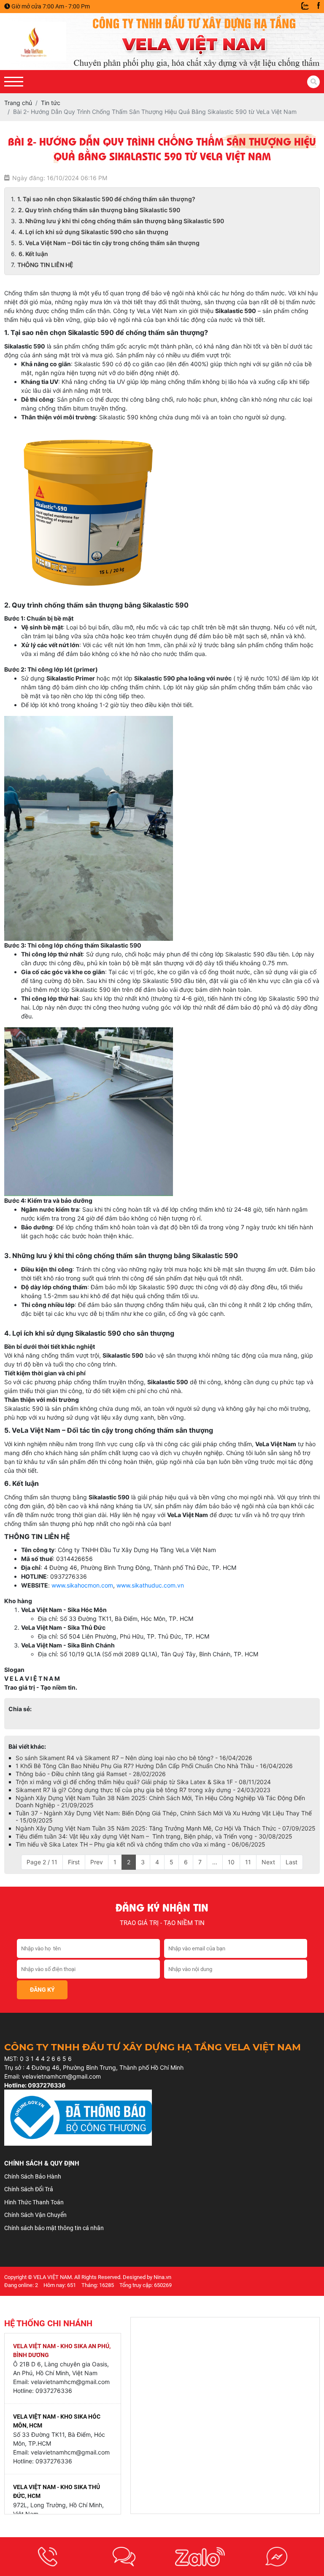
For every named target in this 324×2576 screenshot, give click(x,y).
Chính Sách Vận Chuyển (35, 2215)
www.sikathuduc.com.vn (150, 1585)
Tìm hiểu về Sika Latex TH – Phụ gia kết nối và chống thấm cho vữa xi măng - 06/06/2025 (140, 1844)
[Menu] (14, 82)
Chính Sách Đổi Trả (29, 2189)
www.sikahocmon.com (82, 1585)
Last (292, 1862)
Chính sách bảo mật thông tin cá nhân (54, 2228)
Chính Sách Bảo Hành (33, 2176)
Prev (97, 1862)
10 (231, 1862)
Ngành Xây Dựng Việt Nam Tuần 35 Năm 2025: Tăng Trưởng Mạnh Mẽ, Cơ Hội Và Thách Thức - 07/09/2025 (166, 1828)
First (74, 1862)
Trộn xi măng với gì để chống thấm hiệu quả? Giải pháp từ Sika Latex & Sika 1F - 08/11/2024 (143, 1782)
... (215, 1862)
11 (248, 1862)
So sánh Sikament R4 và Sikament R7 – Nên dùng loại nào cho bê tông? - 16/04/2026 (134, 1758)
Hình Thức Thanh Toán (34, 2202)
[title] (48, 2557)
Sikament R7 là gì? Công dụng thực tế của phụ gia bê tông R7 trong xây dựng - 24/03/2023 (143, 1790)
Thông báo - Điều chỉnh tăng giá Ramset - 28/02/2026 (91, 1774)
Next (268, 1862)
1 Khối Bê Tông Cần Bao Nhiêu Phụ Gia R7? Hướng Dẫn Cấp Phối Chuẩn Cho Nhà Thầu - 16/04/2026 (154, 1766)
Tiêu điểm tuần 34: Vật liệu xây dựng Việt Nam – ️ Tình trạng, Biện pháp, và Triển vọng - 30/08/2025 (154, 1836)
